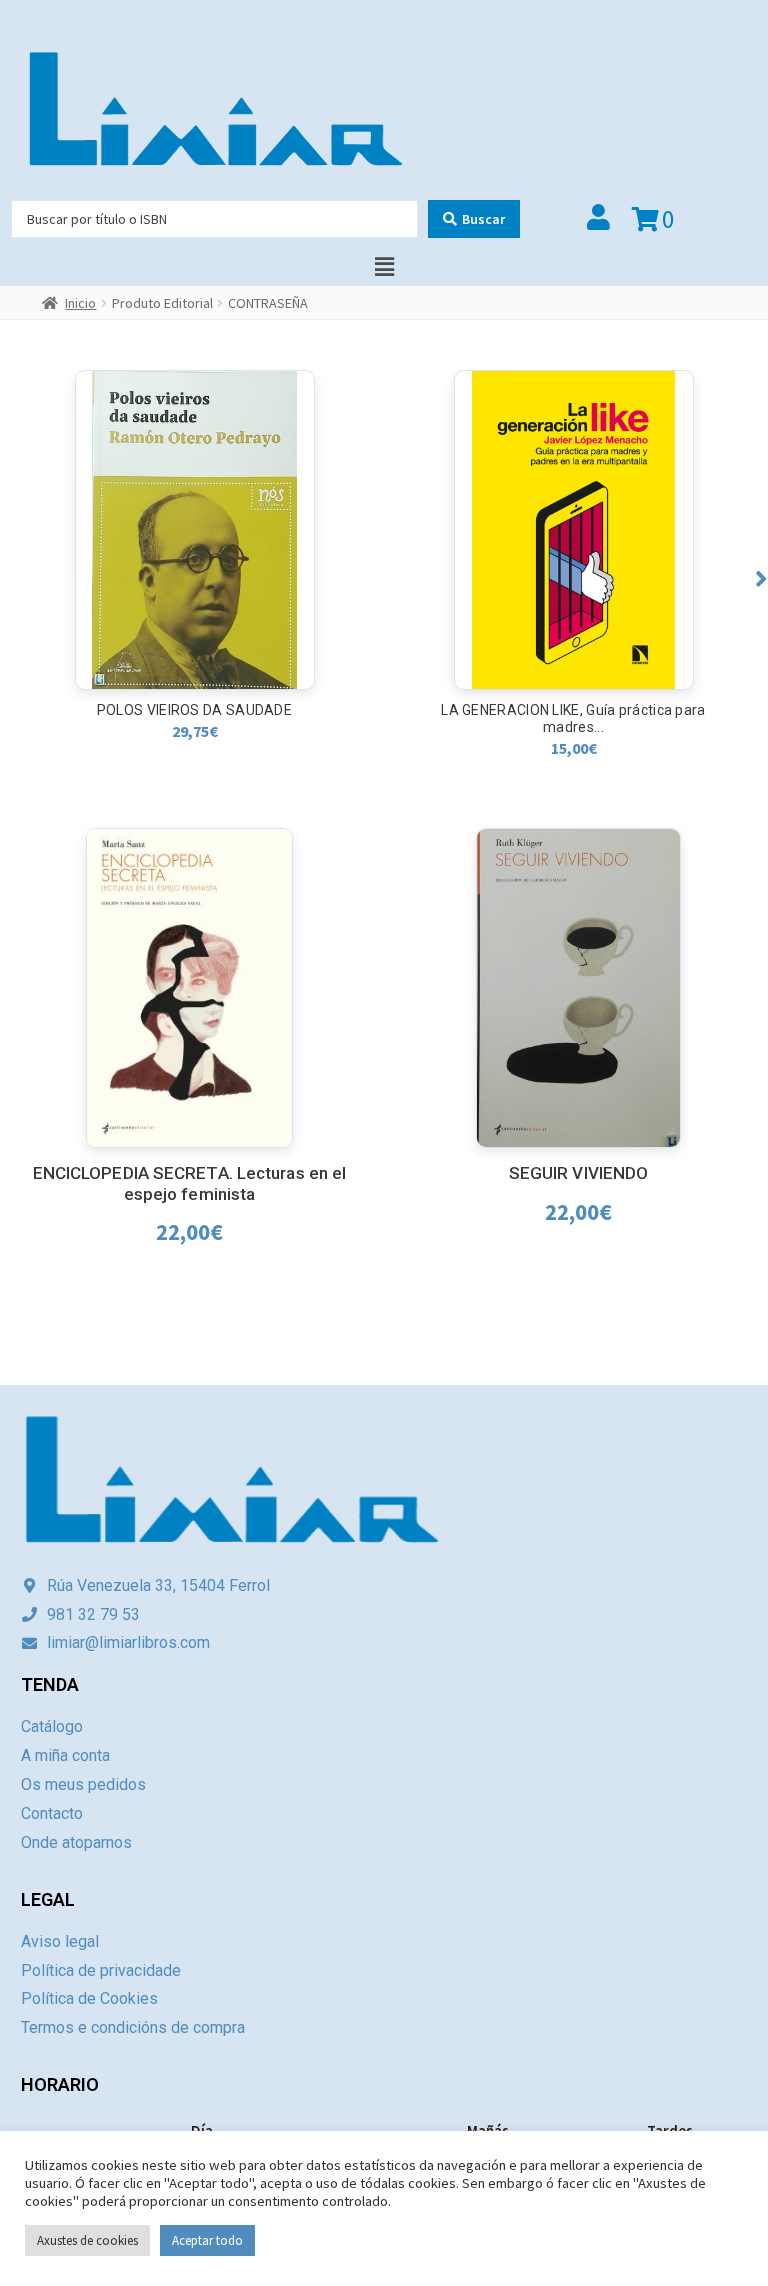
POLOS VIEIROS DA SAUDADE (194, 710)
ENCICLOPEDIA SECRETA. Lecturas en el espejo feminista (190, 1183)
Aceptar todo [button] (207, 2240)
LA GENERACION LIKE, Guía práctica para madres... (573, 718)
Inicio (80, 303)
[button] (761, 578)
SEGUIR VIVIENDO (579, 1173)
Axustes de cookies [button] (87, 2240)
